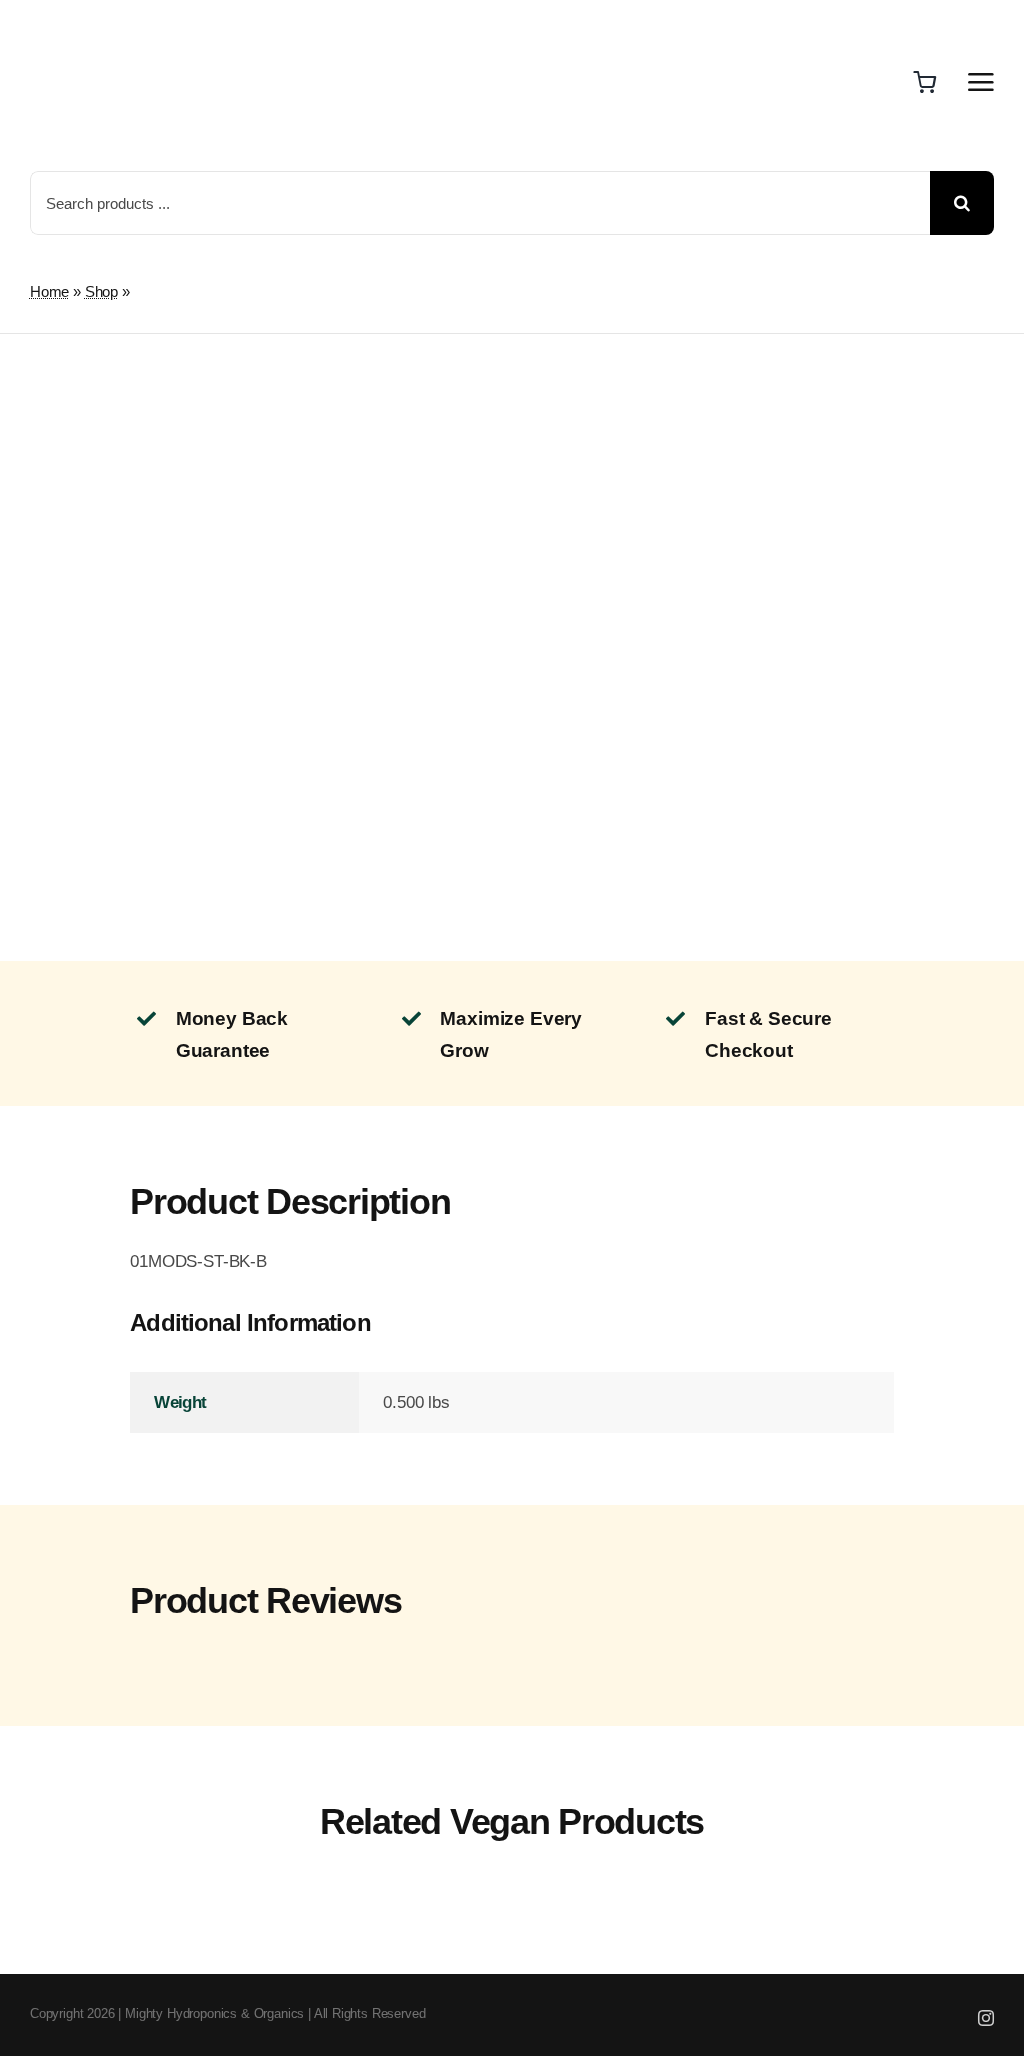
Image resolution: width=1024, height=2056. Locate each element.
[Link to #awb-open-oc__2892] (981, 82)
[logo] (97, 20)
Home (49, 291)
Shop (101, 291)
